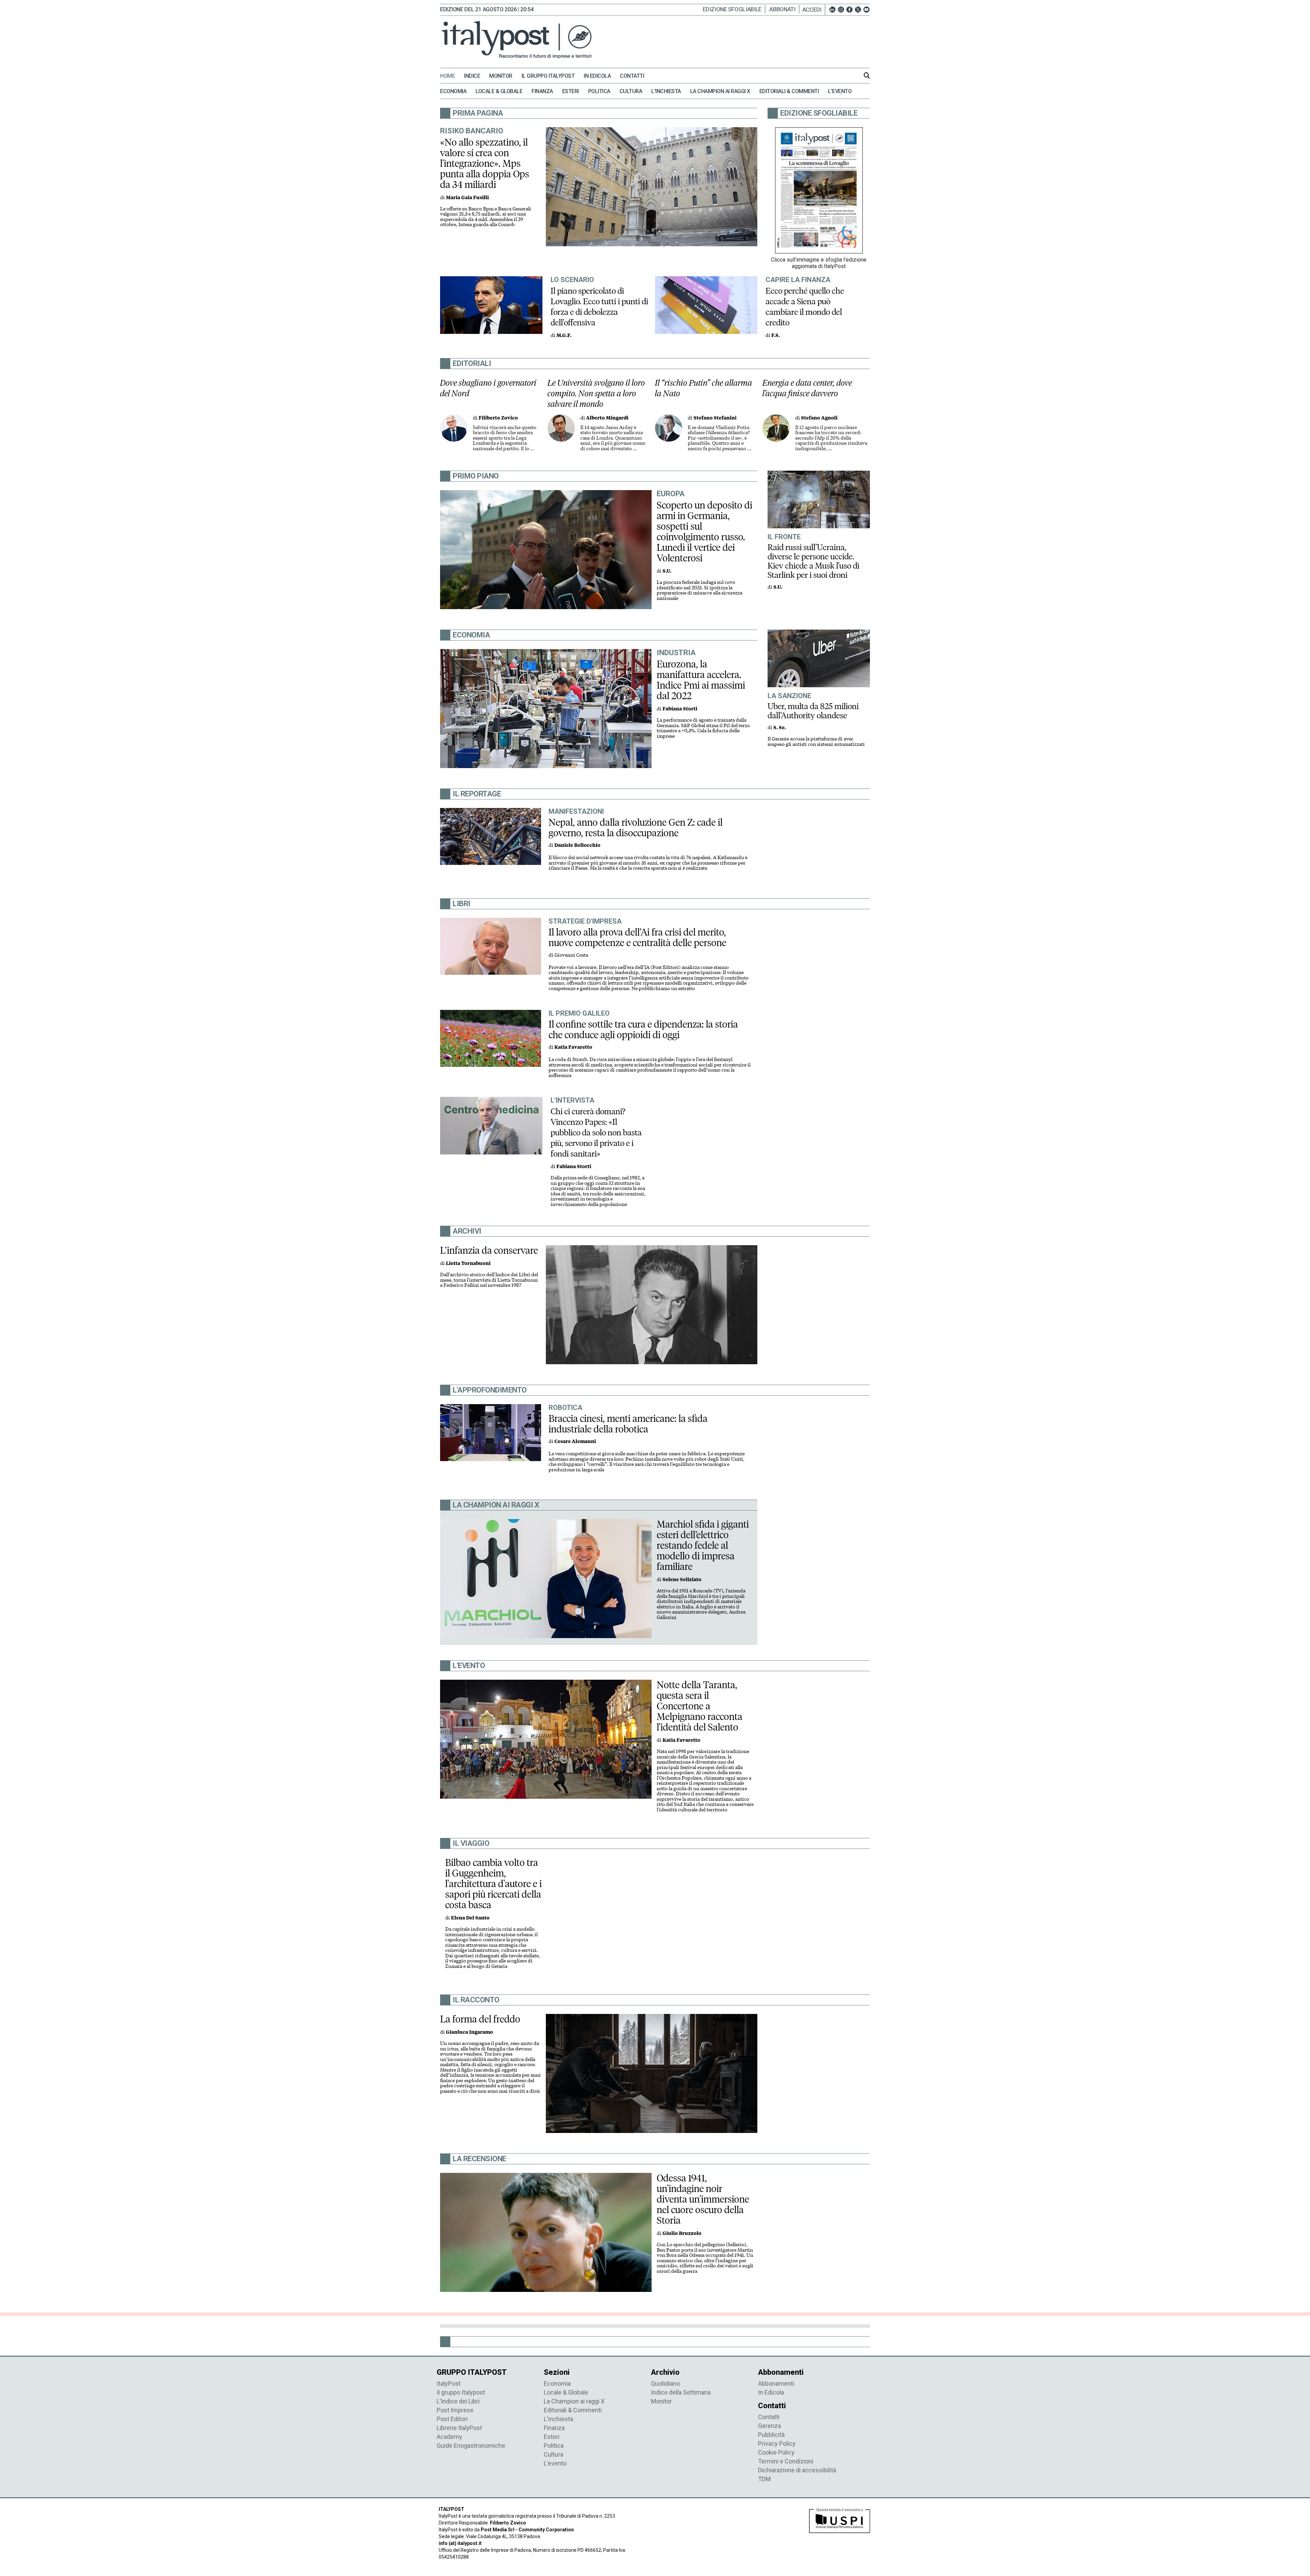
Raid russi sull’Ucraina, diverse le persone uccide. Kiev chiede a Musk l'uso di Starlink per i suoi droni (813, 561)
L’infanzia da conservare (489, 1250)
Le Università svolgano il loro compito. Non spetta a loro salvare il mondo (596, 393)
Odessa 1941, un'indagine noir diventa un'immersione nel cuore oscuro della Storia (703, 2199)
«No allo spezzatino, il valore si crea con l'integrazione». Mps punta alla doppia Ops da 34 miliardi (485, 163)
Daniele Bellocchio (577, 845)
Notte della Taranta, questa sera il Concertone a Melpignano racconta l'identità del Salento (700, 1706)
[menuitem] (451, 76)
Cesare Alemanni (575, 1441)
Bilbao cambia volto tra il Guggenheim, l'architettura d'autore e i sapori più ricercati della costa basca (493, 1884)
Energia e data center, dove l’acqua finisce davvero (807, 388)
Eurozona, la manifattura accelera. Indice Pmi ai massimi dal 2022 (701, 680)
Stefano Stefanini (715, 418)
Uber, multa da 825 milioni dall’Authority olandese (813, 711)
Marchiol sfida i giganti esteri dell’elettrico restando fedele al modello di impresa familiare (703, 1545)
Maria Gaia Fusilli (467, 198)
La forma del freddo (480, 2019)
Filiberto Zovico (498, 418)
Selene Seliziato (682, 1580)
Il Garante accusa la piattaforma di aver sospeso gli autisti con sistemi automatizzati (816, 742)
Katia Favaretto (573, 1047)
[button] (814, 10)
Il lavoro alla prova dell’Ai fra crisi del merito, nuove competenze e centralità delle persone (637, 937)
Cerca (867, 75)
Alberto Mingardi (607, 418)
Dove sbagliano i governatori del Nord (488, 388)
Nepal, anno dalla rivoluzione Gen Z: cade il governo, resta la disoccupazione (636, 828)
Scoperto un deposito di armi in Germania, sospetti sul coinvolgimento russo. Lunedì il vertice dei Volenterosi (704, 532)
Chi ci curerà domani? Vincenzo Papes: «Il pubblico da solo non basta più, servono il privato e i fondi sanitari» (596, 1132)
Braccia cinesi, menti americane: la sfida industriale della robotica (628, 1424)
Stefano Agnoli (819, 418)
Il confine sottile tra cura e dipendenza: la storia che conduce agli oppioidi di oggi (643, 1029)
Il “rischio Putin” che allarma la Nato (704, 388)
